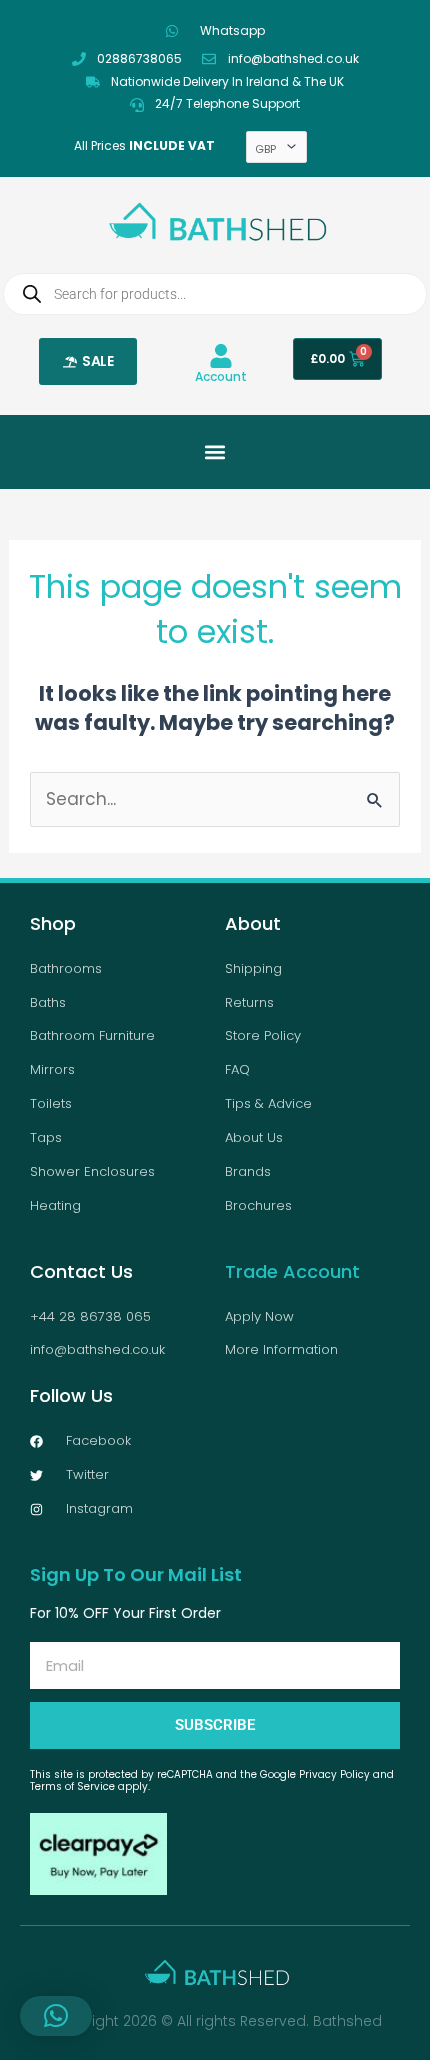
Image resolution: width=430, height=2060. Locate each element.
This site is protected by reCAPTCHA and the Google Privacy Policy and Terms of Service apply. (212, 1780)
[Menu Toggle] (215, 452)
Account (221, 376)
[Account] (221, 356)
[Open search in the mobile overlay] (215, 294)
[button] (56, 2016)
